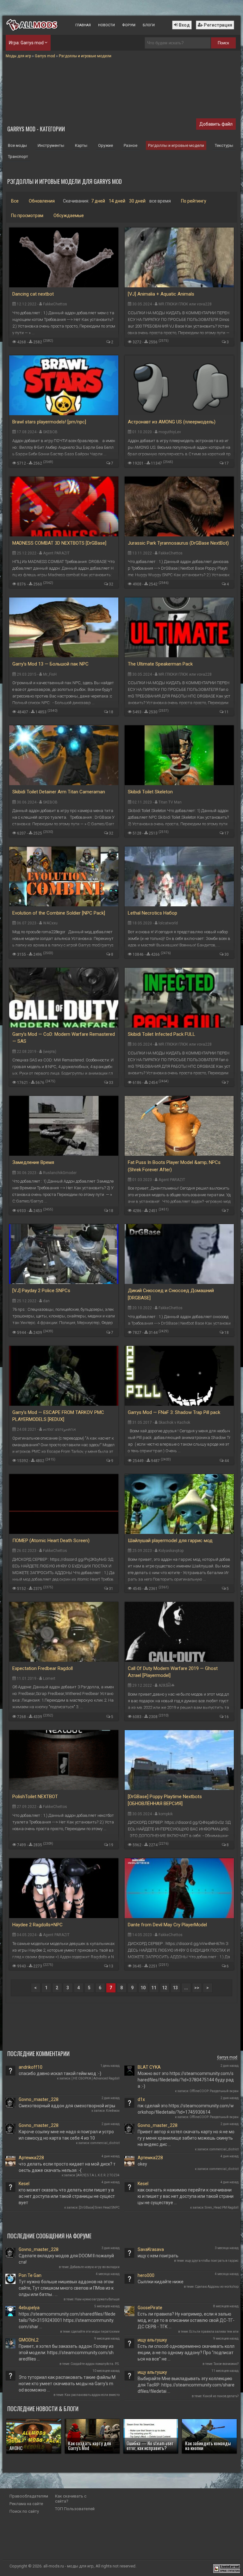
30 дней (137, 201)
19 (111, 1845)
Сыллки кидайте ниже (161, 2282)
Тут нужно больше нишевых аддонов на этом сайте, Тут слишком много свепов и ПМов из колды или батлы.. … (66, 2288)
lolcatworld (168, 923)
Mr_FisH (50, 674)
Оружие (106, 145)
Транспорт (18, 156)
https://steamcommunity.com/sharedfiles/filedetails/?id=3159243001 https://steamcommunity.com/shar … (67, 2320)
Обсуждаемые (69, 216)
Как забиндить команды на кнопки (208, 2445)
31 (111, 1589)
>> (197, 1988)
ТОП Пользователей (75, 2509)
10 (143, 1988)
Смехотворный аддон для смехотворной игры (67, 2106)
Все (15, 201)
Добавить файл (216, 124)
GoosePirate (150, 2308)
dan (46, 1301)
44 (227, 1461)
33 (111, 1083)
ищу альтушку (152, 2340)
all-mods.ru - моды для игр (69, 2566)
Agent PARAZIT (56, 553)
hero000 (146, 2275)
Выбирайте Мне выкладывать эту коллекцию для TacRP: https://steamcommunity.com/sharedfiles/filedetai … (186, 2385)
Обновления (42, 201)
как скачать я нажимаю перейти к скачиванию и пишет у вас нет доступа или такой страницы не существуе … (186, 2196)
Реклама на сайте (26, 2504)
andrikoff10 (31, 2067)
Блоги (149, 25)
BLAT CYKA (149, 2067)
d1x (141, 2099)
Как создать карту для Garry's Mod (90, 2445)
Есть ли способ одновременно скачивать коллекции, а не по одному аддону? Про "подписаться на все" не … (186, 2353)
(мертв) (50, 1052)
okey (142, 2164)
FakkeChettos (55, 304)
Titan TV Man (170, 802)
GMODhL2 (29, 2340)
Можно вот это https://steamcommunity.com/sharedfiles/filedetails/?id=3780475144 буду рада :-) (186, 2080)
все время (160, 201)
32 (111, 584)
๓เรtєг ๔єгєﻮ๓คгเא (59, 1429)
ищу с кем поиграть (158, 2256)
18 (111, 712)
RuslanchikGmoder (60, 1173)
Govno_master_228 (39, 2099)
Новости (106, 25)
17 (227, 463)
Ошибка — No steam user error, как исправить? (150, 2445)
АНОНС (16, 2448)
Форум (129, 25)
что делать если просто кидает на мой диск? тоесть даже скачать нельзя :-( (67, 2167)
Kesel (24, 2184)
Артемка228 (31, 2158)
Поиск (223, 43)
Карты (81, 145)
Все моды (17, 145)
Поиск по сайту (24, 2511)
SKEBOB (50, 432)
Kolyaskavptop (171, 1551)
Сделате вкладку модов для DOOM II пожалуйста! (66, 2259)
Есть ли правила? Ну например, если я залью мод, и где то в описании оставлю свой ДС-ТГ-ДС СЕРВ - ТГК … (186, 2320)
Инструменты (51, 145)
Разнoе (131, 145)
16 (227, 1717)
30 (227, 954)
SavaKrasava (151, 2249)
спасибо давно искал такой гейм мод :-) (60, 2073)
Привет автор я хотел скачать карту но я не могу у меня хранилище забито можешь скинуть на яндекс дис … (186, 2138)
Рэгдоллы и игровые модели (176, 145)
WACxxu (50, 923)
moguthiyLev (170, 432)
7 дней (98, 201)
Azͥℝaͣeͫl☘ (167, 1685)
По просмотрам (27, 216)
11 (227, 712)
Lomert (49, 1679)
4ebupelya (29, 2308)
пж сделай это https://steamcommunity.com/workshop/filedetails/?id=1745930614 (186, 2109)
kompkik (166, 1814)
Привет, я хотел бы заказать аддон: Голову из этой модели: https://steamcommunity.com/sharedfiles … (66, 2353)
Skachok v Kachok (174, 1422)
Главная (83, 25)
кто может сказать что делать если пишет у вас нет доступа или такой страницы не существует (67, 2196)
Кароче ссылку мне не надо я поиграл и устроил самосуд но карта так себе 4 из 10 (66, 2135)
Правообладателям (29, 2496)
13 (111, 1966)
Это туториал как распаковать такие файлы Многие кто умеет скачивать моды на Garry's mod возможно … (67, 2384)
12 (165, 1988)
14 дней (117, 201)
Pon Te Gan (30, 2275)
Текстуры (224, 145)
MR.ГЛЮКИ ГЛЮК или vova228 (185, 304)
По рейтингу (194, 201)
